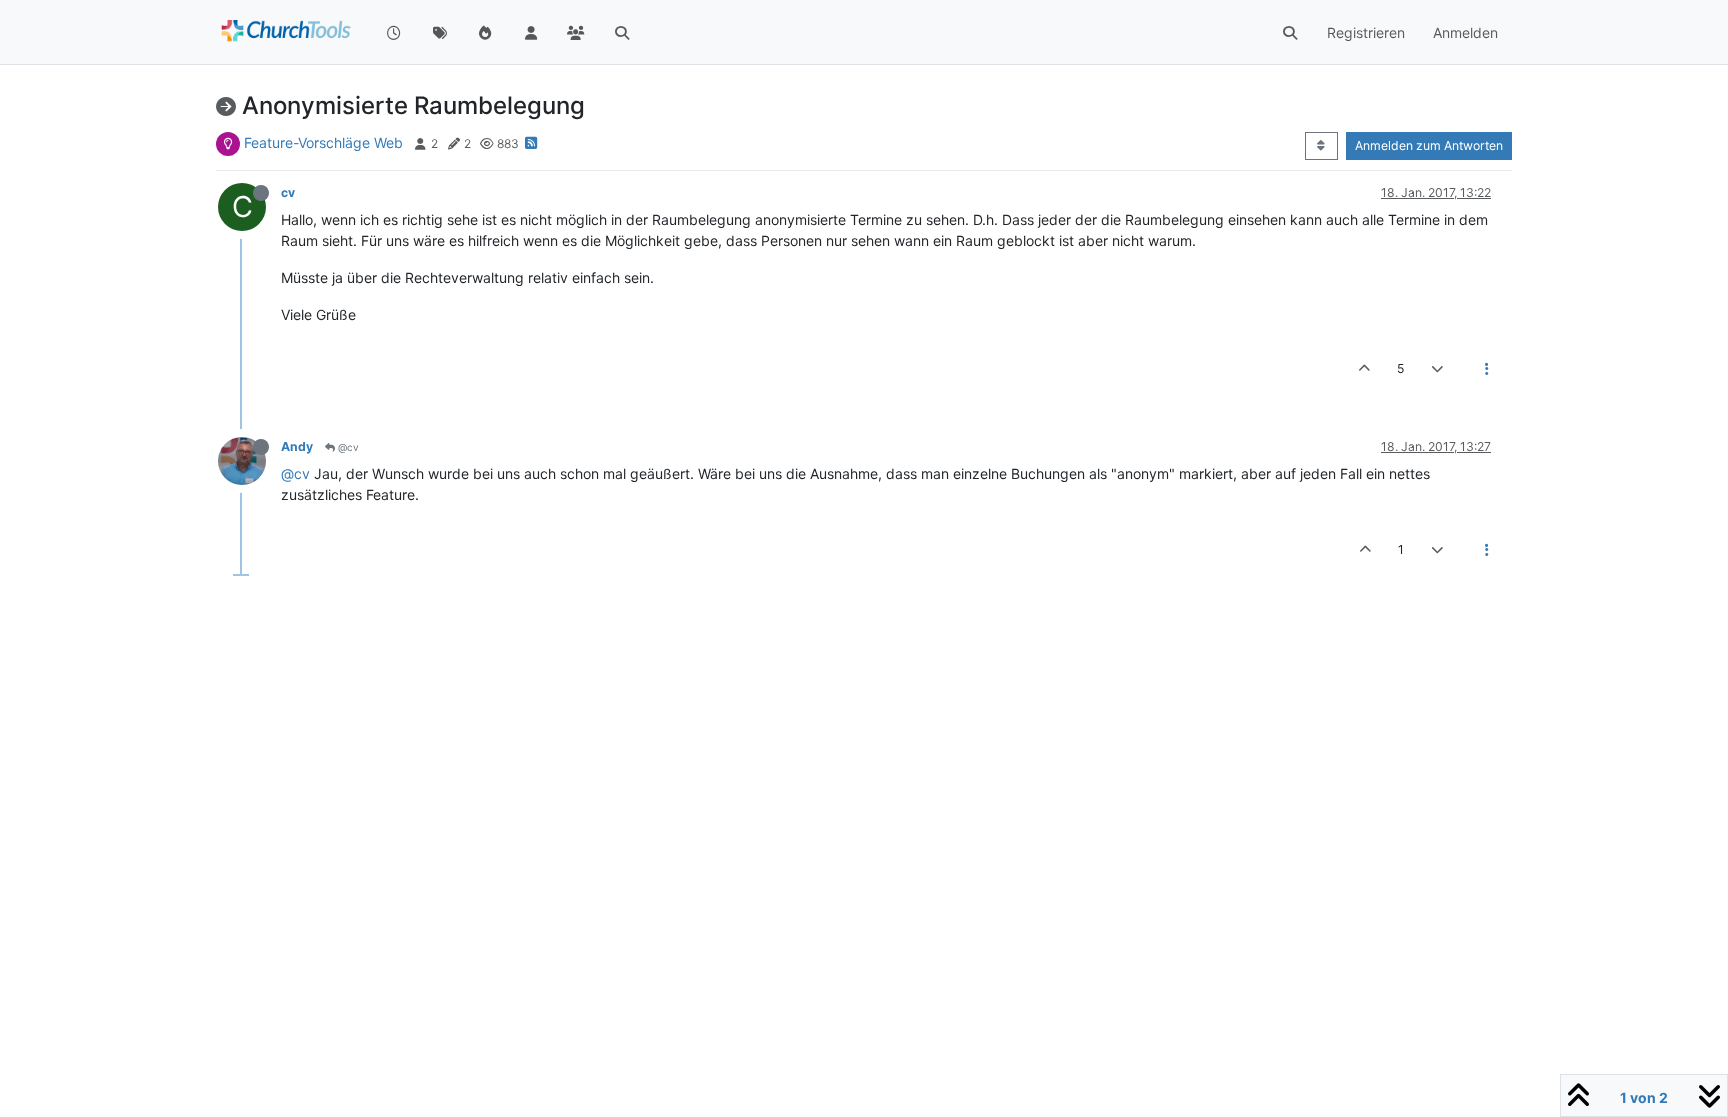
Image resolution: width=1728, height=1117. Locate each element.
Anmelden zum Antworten (1429, 145)
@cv (347, 447)
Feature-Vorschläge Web (323, 142)
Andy (297, 446)
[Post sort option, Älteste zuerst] (1321, 146)
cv (288, 192)
